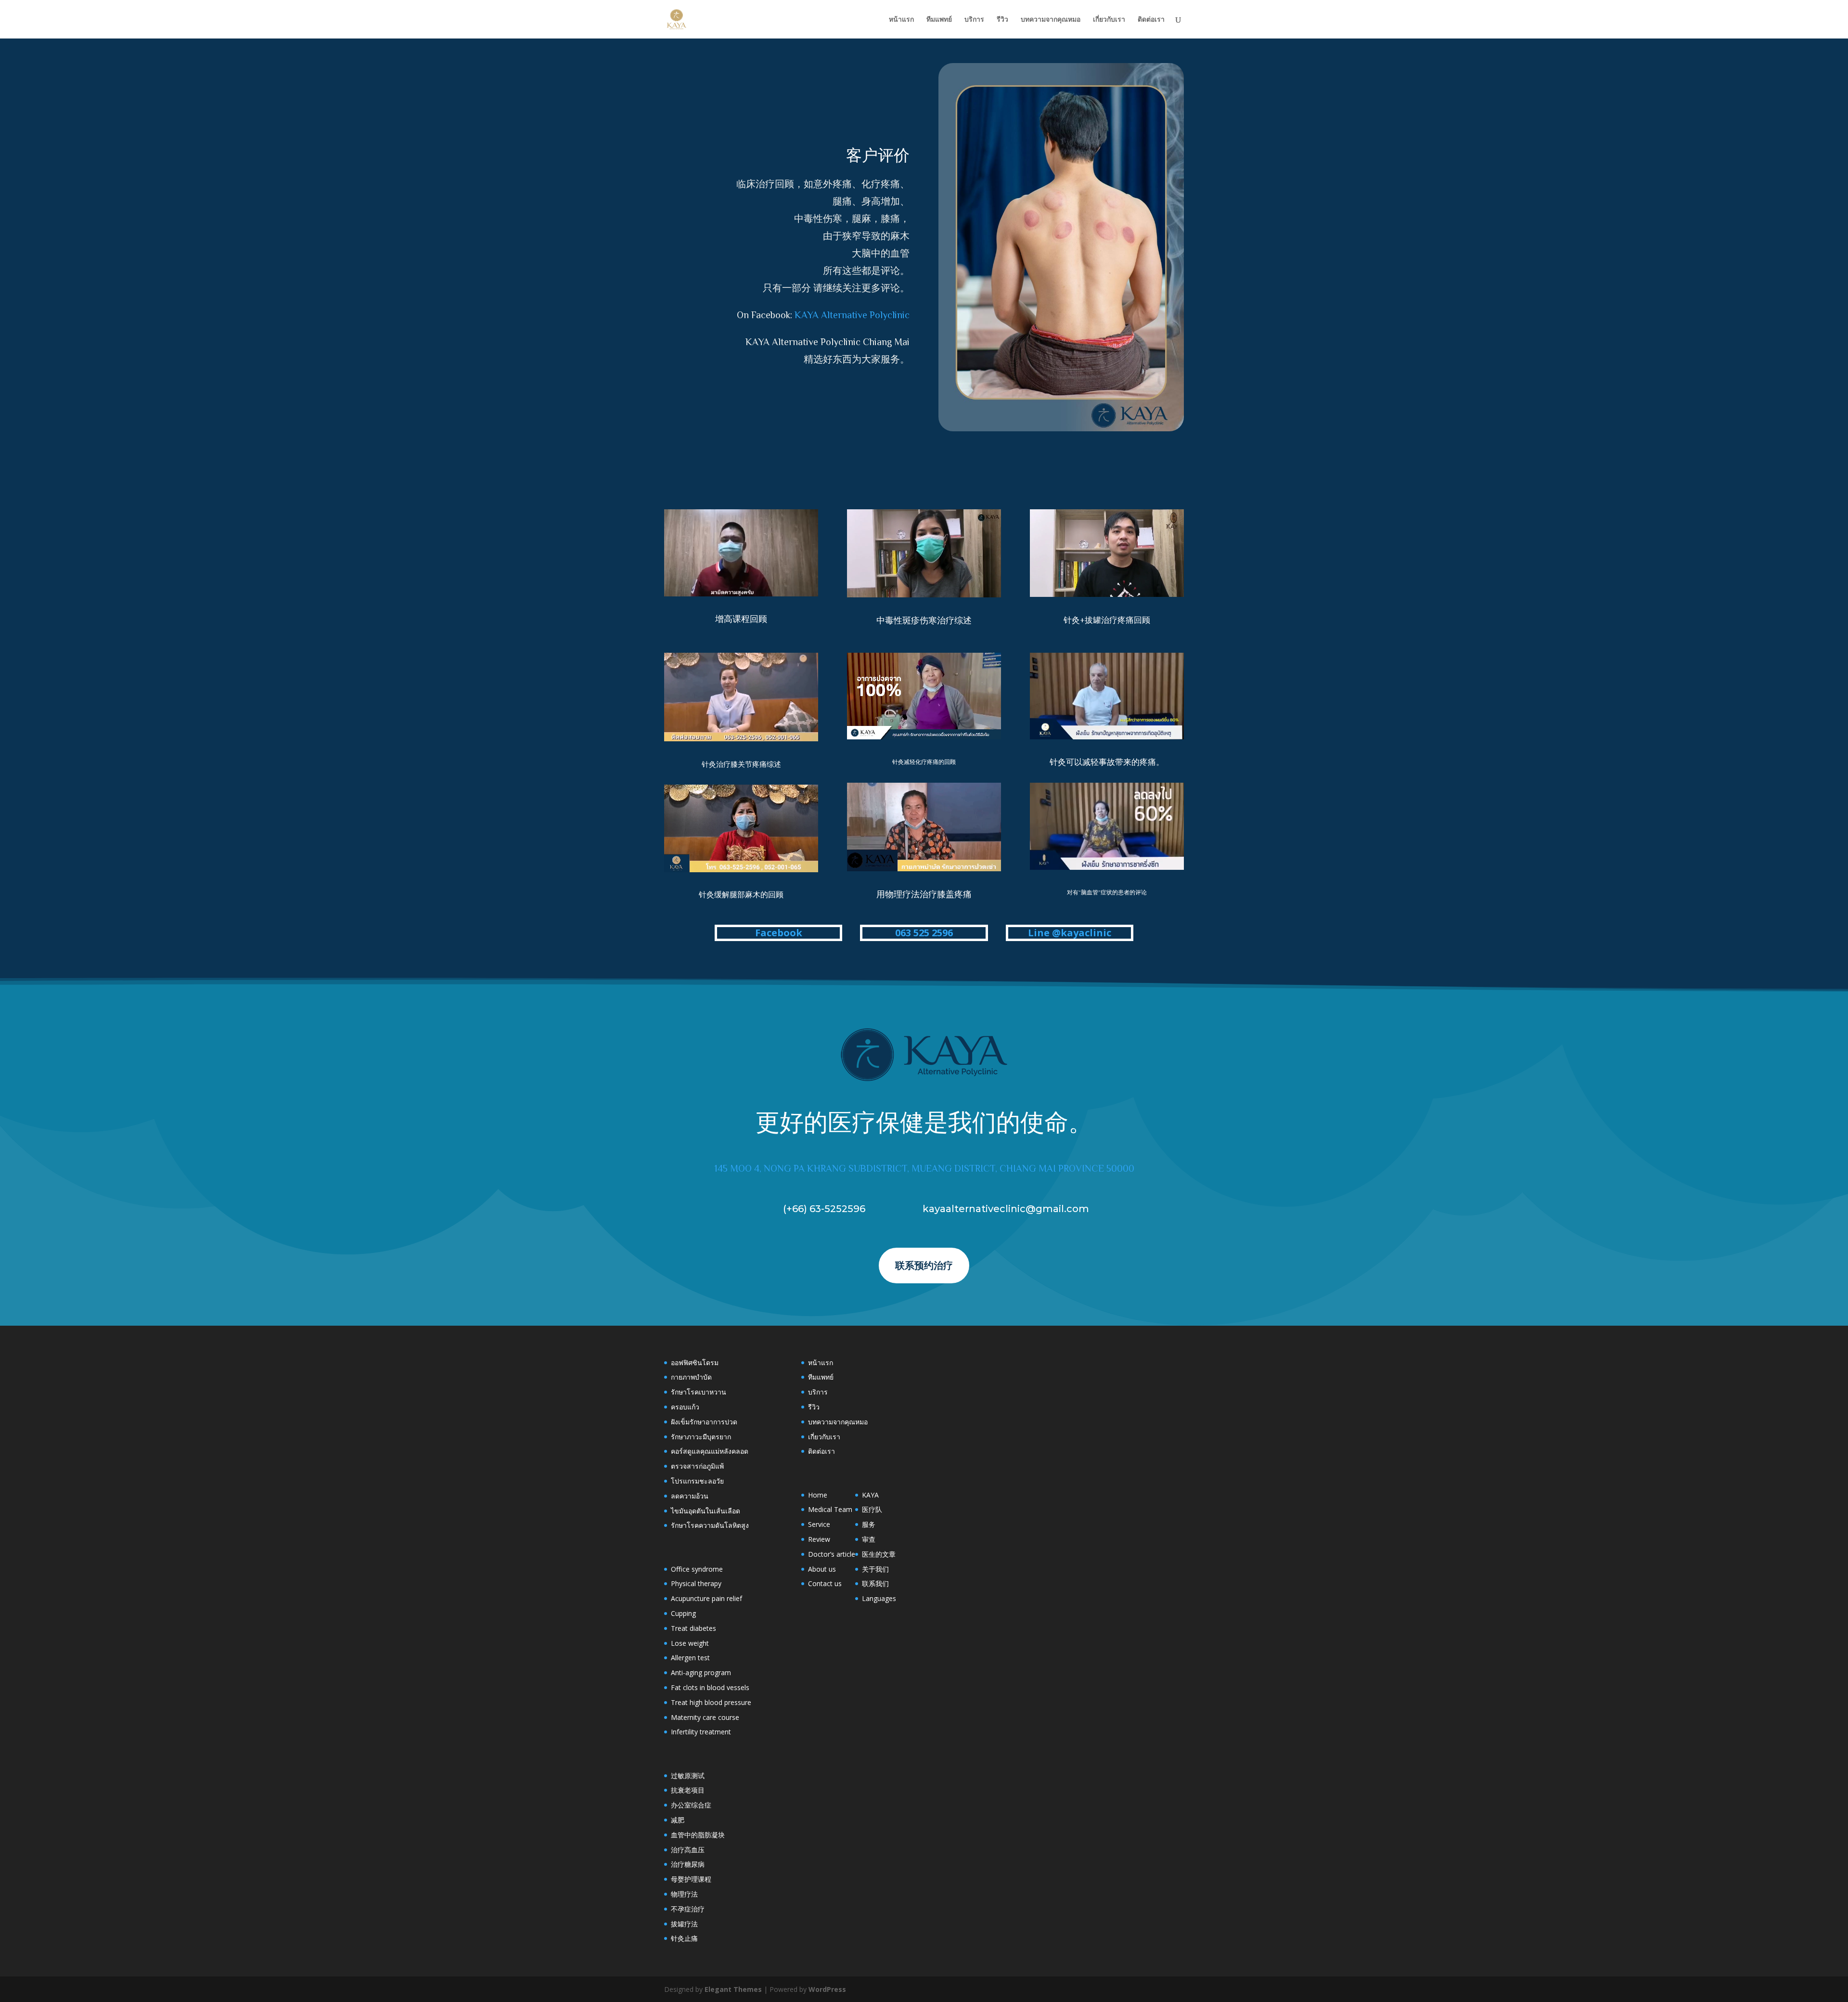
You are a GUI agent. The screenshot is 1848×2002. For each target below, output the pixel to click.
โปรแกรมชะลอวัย (697, 1481)
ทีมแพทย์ (939, 20)
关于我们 (875, 1569)
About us (822, 1569)
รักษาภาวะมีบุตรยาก (701, 1437)
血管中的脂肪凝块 (698, 1835)
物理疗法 (684, 1894)
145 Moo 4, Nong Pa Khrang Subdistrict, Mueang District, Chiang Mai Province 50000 (924, 1168)
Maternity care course (705, 1717)
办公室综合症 (691, 1805)
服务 (869, 1524)
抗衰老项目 (688, 1790)
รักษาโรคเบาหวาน (699, 1392)
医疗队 (872, 1509)
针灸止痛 (684, 1938)
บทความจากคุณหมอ (1051, 20)
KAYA (870, 1495)
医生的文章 (879, 1554)
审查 (869, 1539)
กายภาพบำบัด (691, 1377)
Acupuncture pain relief (706, 1598)
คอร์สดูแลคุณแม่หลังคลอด (710, 1451)
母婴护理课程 (691, 1879)
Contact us (825, 1583)
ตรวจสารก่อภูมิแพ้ (697, 1466)
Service (819, 1524)
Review (819, 1539)
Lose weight (690, 1643)
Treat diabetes (693, 1628)
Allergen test (690, 1658)
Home (818, 1495)
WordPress (827, 1989)
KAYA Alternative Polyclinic (852, 315)
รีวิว (1002, 20)
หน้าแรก (901, 20)
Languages (879, 1598)
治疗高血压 (688, 1850)
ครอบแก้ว (685, 1407)
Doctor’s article (832, 1554)
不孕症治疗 (688, 1909)
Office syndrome (697, 1569)
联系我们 (875, 1583)
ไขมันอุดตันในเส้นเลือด (706, 1511)
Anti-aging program (701, 1673)
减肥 (678, 1820)
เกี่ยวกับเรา (1109, 20)
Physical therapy (696, 1583)
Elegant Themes (733, 1989)
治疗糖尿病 (688, 1864)
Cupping (683, 1613)
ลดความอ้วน (690, 1496)
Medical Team (830, 1509)
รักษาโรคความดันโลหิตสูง (710, 1525)
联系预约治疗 (924, 1266)
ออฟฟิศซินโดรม (695, 1363)
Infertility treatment (701, 1732)
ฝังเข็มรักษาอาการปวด (704, 1422)
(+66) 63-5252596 (824, 1209)
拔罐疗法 (684, 1924)
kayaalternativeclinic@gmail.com (1006, 1209)
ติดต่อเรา (1151, 20)
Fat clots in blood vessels (710, 1687)
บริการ (974, 20)
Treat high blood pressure (711, 1702)
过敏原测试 (688, 1776)
